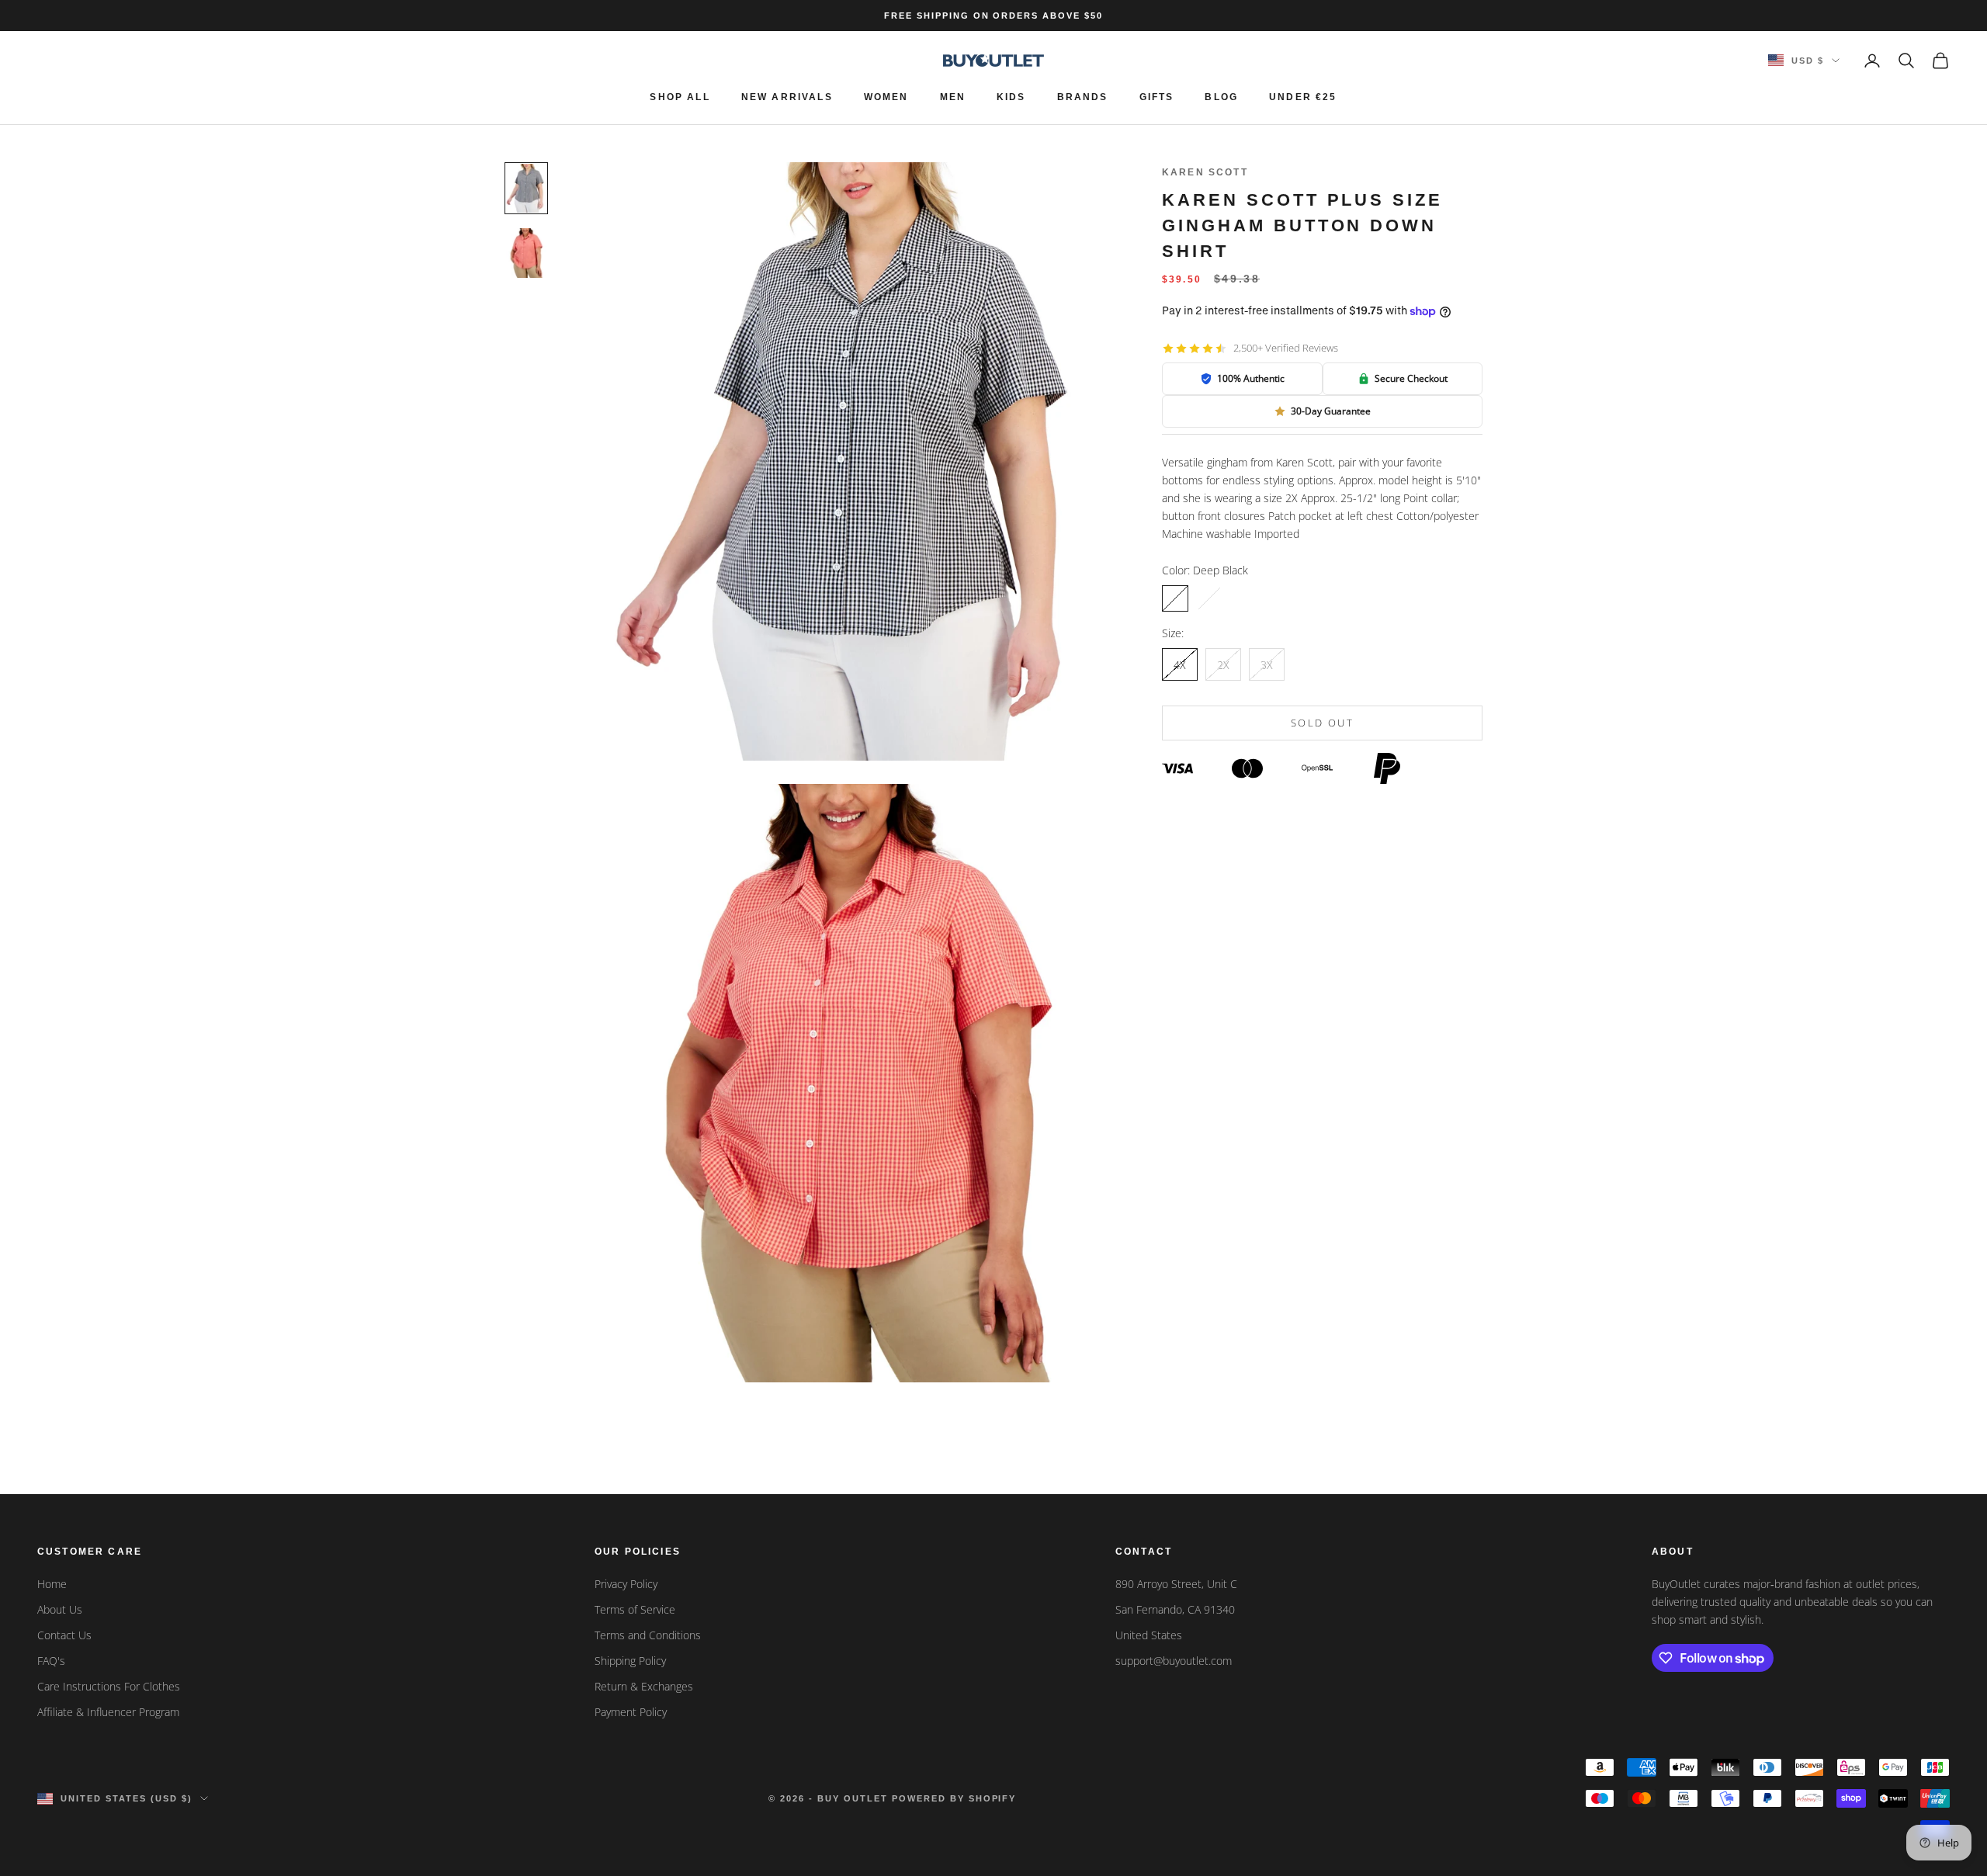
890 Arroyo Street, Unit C (1176, 1584)
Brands (1083, 97)
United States (1149, 1635)
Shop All (680, 97)
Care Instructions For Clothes (109, 1686)
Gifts (1157, 97)
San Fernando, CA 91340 (1175, 1609)
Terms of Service (635, 1609)
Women (886, 97)
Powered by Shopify (954, 1798)
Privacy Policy (626, 1584)
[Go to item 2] (526, 253)
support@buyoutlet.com (1174, 1661)
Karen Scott (1205, 172)
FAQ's (51, 1661)
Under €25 (1303, 97)
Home (52, 1584)
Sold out (1322, 723)
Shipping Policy (630, 1661)
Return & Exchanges (644, 1686)
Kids (1011, 97)
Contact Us (64, 1635)
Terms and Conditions (648, 1635)
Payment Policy (631, 1712)
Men (953, 97)
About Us (60, 1609)
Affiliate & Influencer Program (108, 1712)
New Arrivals (787, 97)
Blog (1221, 97)
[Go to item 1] (526, 188)
